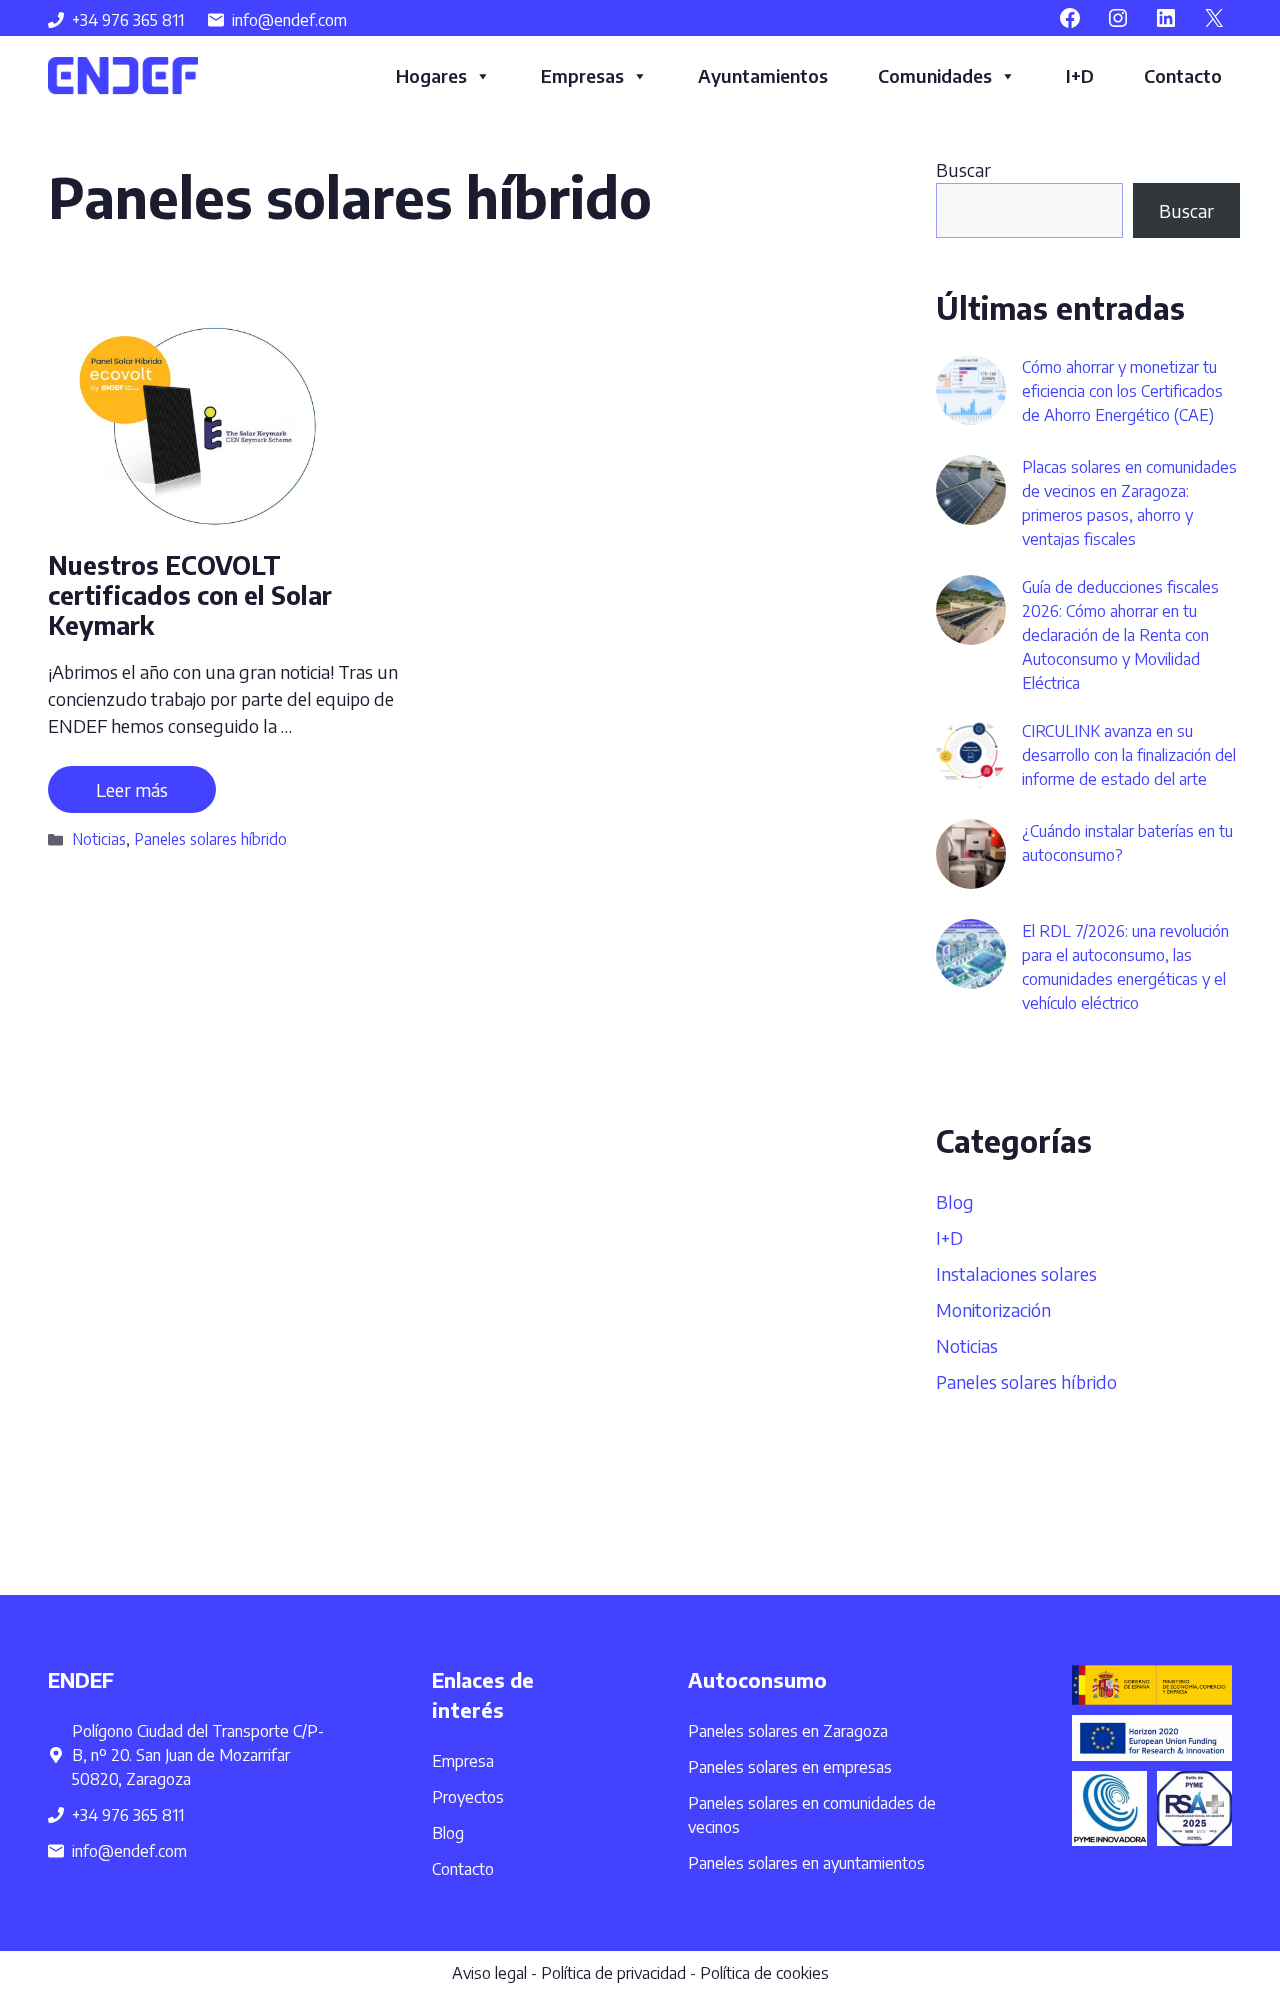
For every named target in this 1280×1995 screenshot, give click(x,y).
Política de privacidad (613, 1973)
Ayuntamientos (763, 75)
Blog (955, 1201)
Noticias (99, 838)
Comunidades (935, 75)
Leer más (132, 789)
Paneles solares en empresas (790, 1767)
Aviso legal (489, 1973)
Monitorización (993, 1309)
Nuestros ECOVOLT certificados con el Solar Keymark (190, 595)
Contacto (1183, 75)
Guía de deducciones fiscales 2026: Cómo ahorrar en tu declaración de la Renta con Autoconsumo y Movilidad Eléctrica (1120, 635)
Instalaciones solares (1016, 1273)
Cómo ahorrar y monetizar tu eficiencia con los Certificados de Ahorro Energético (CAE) (1122, 391)
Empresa (463, 1761)
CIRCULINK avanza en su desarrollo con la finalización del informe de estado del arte (1129, 755)
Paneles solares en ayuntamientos (806, 1863)
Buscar (963, 169)
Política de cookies (764, 1973)
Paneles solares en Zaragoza (788, 1731)
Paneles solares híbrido (210, 838)
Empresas (582, 75)
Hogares (431, 75)
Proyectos (468, 1797)
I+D (1080, 75)
